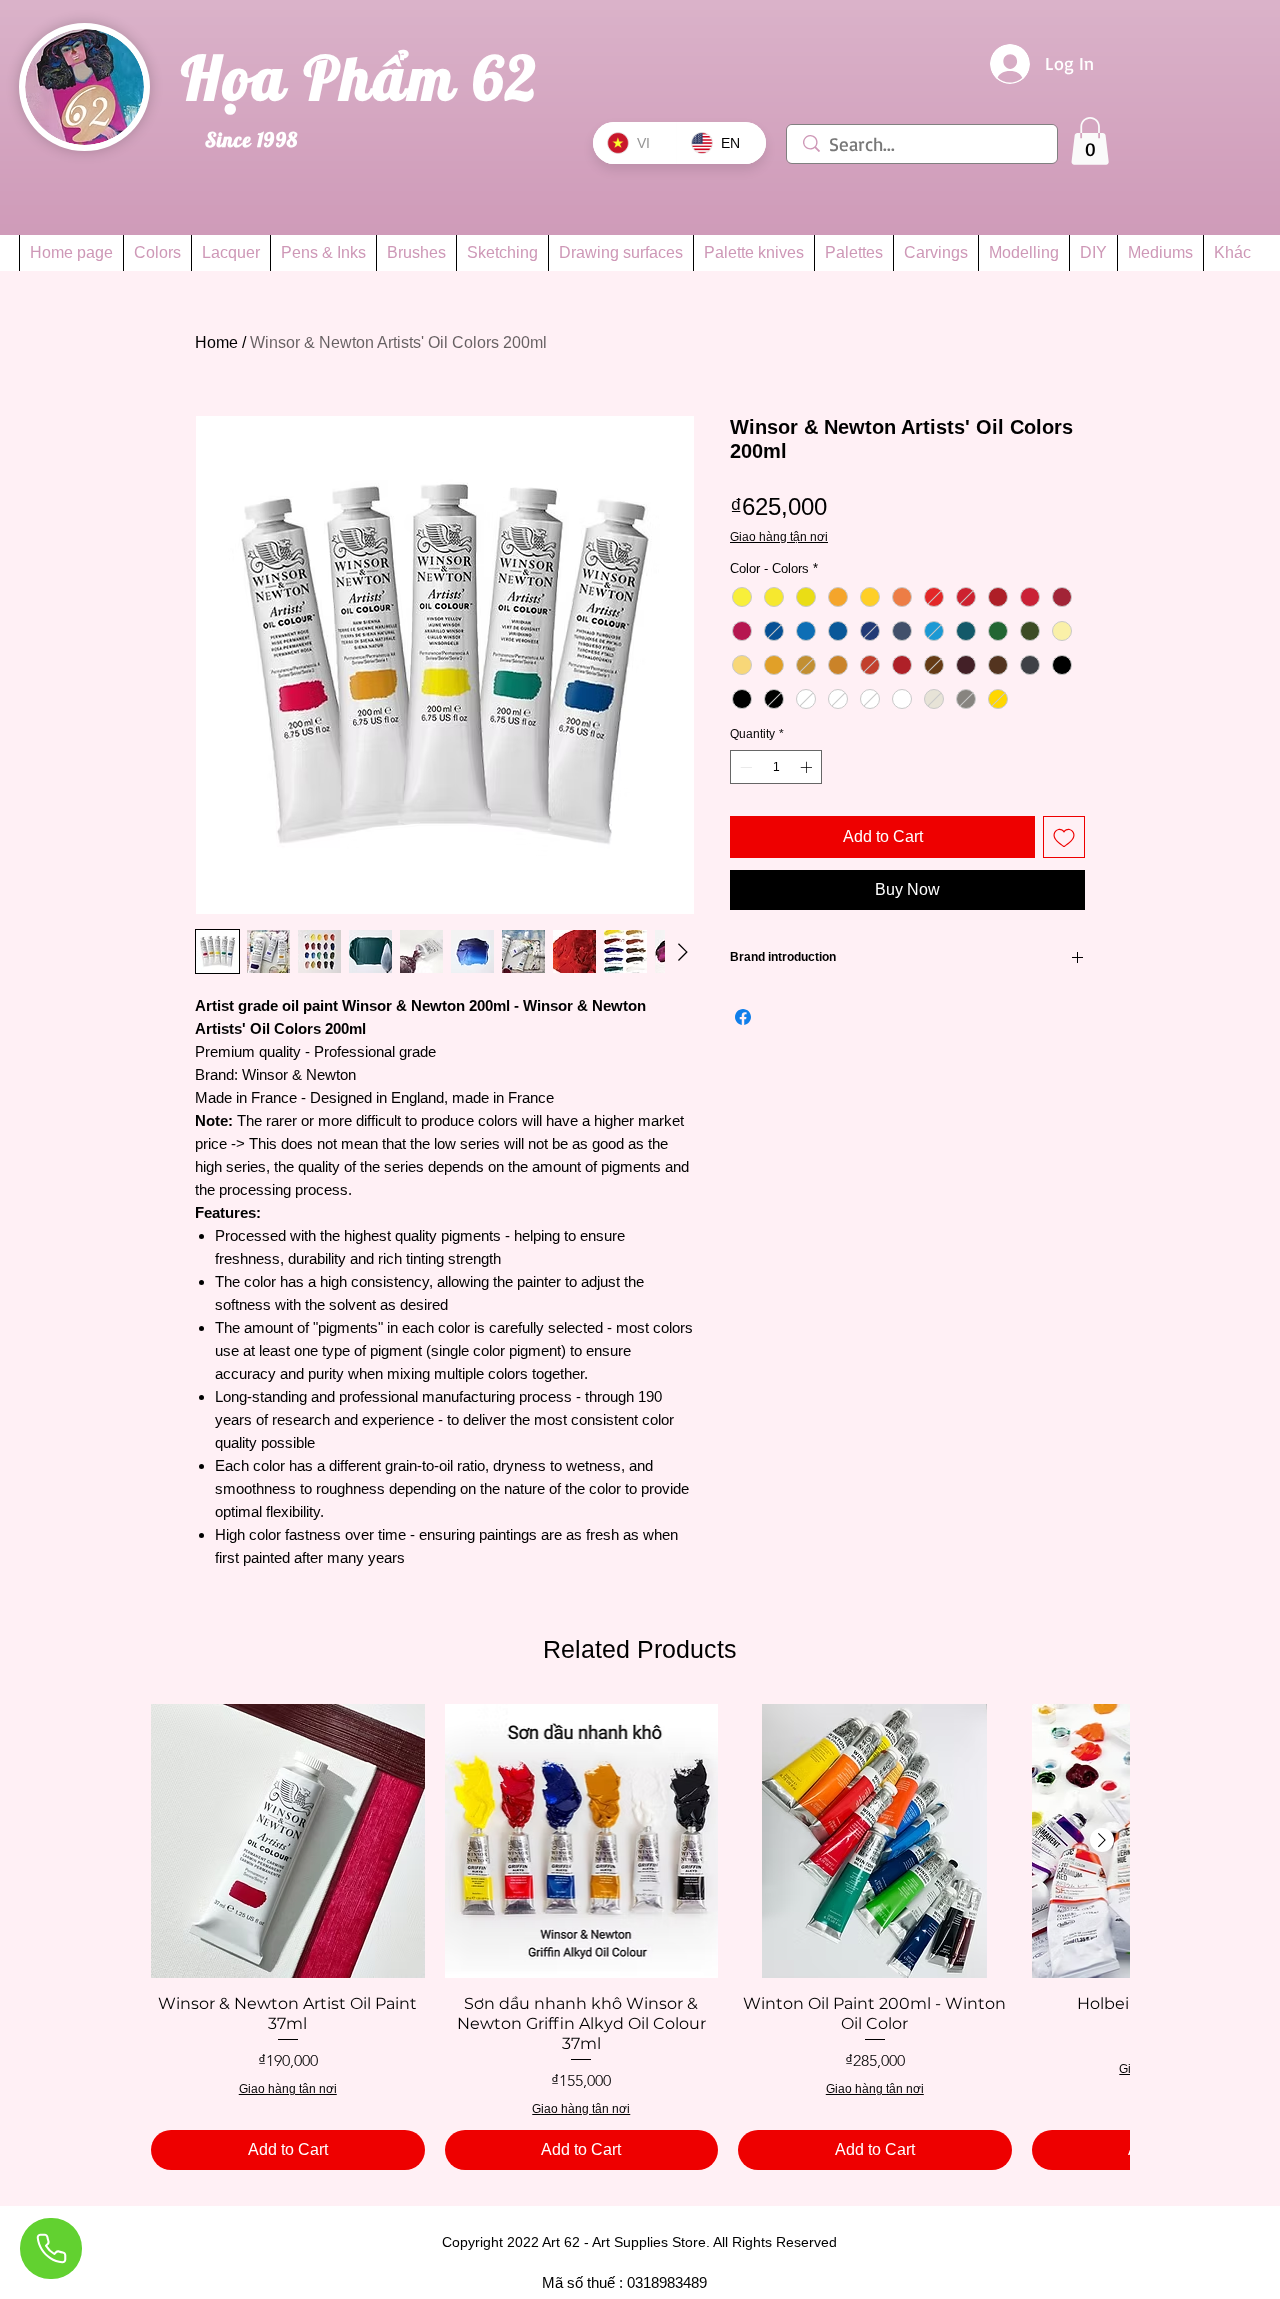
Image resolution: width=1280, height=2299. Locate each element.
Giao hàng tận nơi (779, 537)
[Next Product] (1102, 1840)
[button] (1090, 141)
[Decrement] (744, 767)
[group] (640, 1937)
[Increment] (808, 767)
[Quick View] (288, 1841)
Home (216, 342)
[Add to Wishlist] (1064, 837)
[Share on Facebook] (743, 1017)
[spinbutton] (776, 767)
